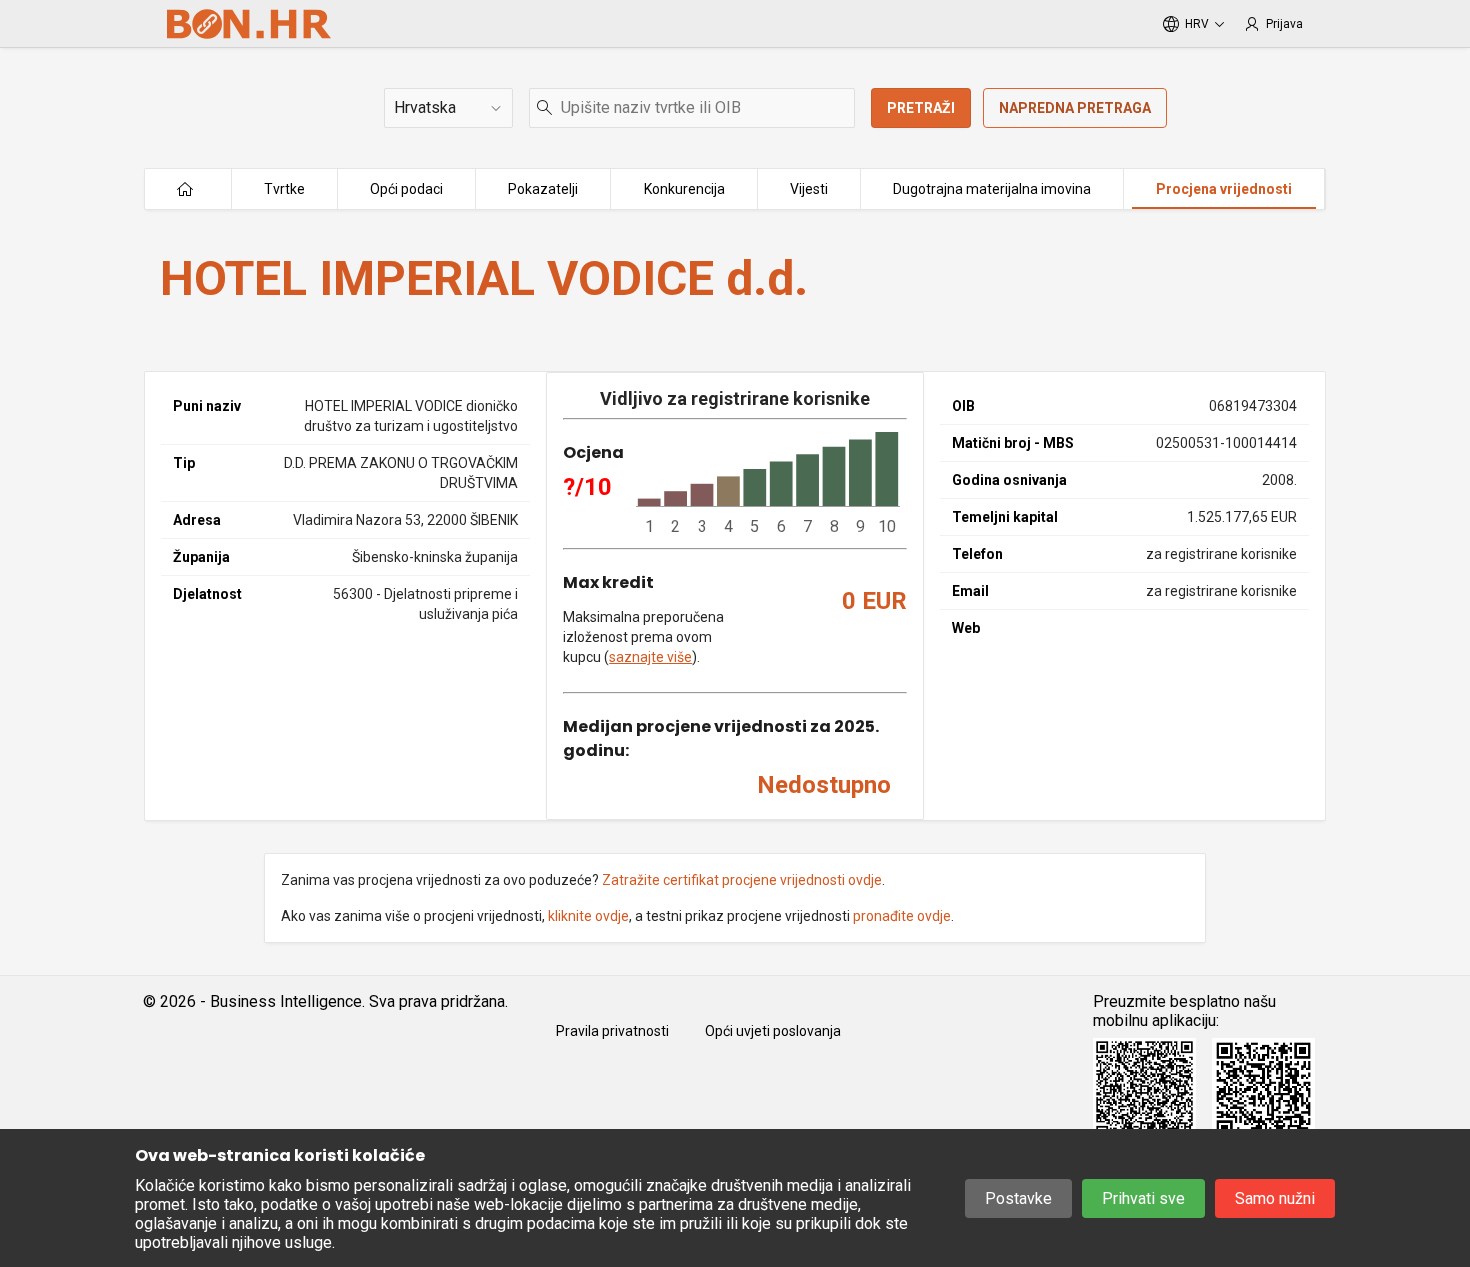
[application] (768, 484)
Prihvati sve (1143, 1198)
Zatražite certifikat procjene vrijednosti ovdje (742, 880)
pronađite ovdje (902, 916)
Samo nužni (1275, 1198)
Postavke (1018, 1198)
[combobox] (692, 108)
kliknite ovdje (588, 916)
